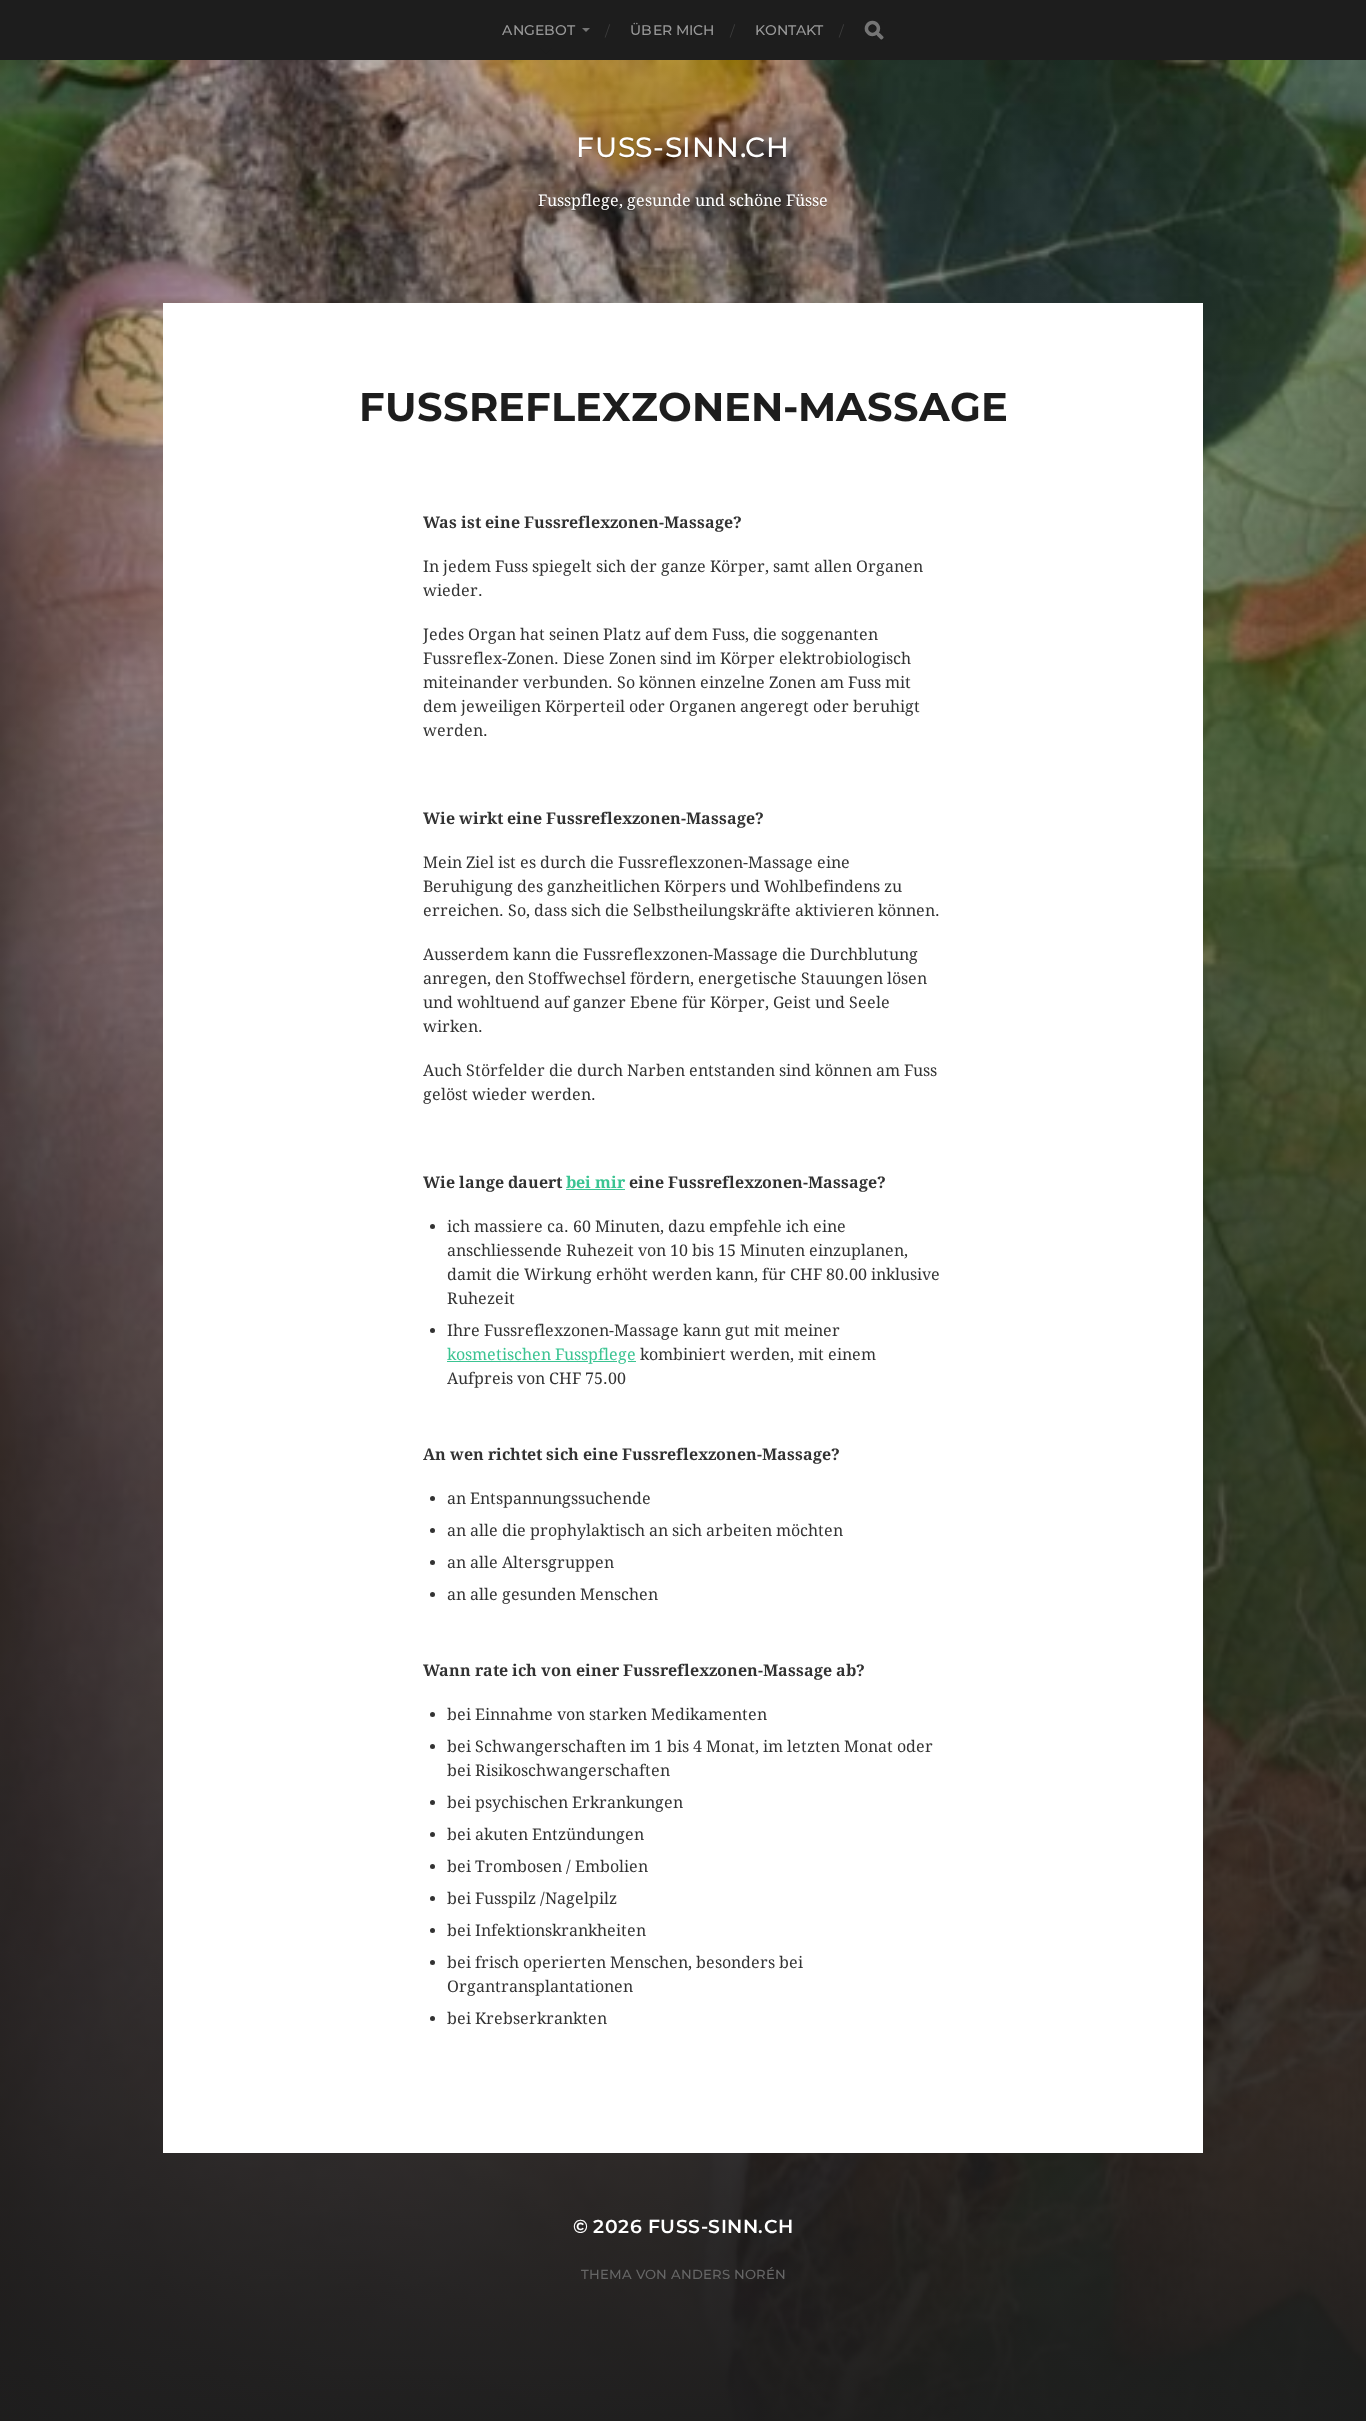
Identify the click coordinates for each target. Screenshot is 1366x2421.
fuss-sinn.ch (682, 147)
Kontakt (789, 30)
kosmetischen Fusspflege (541, 1354)
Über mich (672, 30)
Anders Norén (728, 2274)
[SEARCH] (874, 30)
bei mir (595, 1182)
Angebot (538, 30)
